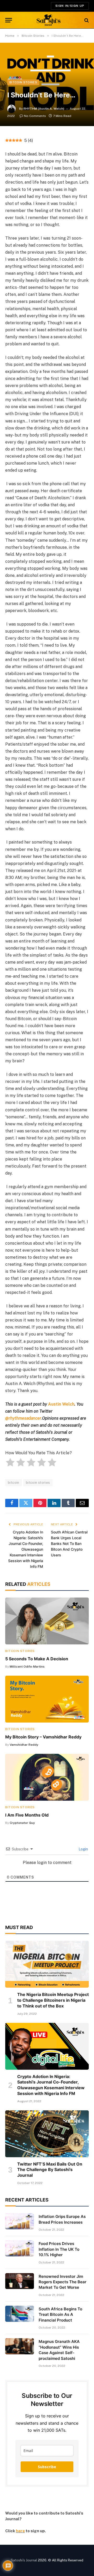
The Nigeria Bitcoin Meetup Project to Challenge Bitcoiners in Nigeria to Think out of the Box (53, 2000)
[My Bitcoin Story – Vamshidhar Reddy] (47, 1699)
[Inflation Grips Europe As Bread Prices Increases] (20, 2221)
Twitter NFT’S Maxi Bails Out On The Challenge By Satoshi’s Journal (50, 2170)
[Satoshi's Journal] (49, 20)
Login (83, 1849)
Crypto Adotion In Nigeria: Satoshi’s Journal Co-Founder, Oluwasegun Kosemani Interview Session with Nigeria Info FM (26, 1549)
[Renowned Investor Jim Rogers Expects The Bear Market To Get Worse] (20, 2281)
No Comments (35, 116)
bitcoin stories (38, 1483)
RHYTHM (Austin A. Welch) (44, 109)
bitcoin (14, 1483)
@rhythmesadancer (23, 1418)
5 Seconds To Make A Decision (37, 1659)
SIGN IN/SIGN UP (70, 6)
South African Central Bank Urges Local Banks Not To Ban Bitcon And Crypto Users (69, 1543)
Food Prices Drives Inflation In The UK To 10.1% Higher (59, 2249)
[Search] (86, 20)
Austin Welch (61, 1404)
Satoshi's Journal (24, 2560)
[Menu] (9, 20)
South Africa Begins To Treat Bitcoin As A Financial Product (60, 2315)
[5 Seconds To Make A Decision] (47, 1621)
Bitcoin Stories (23, 82)
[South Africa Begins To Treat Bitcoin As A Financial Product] (20, 2314)
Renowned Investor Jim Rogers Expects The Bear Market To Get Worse (63, 2282)
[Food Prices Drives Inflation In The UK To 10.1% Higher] (20, 2248)
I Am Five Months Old (27, 1815)
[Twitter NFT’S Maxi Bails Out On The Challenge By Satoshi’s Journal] (47, 2134)
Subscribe (47, 2467)
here (20, 2531)
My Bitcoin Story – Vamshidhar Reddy (43, 1737)
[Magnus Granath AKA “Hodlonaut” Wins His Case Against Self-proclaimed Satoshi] (20, 2346)
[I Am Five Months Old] (47, 1777)
